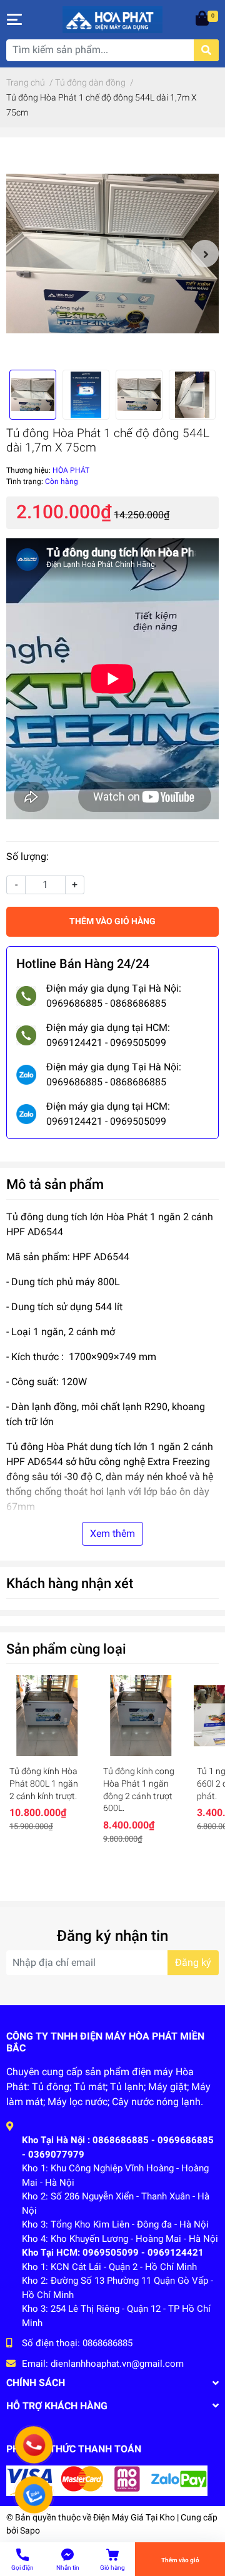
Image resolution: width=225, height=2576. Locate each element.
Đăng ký (193, 1962)
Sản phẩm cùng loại (66, 1649)
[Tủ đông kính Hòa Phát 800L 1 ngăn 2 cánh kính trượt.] (47, 1715)
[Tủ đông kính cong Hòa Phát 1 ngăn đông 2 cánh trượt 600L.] (141, 1715)
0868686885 (107, 2343)
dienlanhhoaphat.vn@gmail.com (117, 2364)
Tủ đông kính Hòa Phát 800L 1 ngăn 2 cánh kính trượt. (44, 1783)
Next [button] (205, 254)
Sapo (30, 2530)
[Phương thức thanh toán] (107, 2480)
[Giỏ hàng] (203, 19)
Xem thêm (112, 1533)
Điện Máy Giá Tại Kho (134, 2517)
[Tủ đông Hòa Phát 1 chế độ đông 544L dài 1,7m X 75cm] (112, 254)
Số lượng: (27, 856)
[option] (112, 254)
